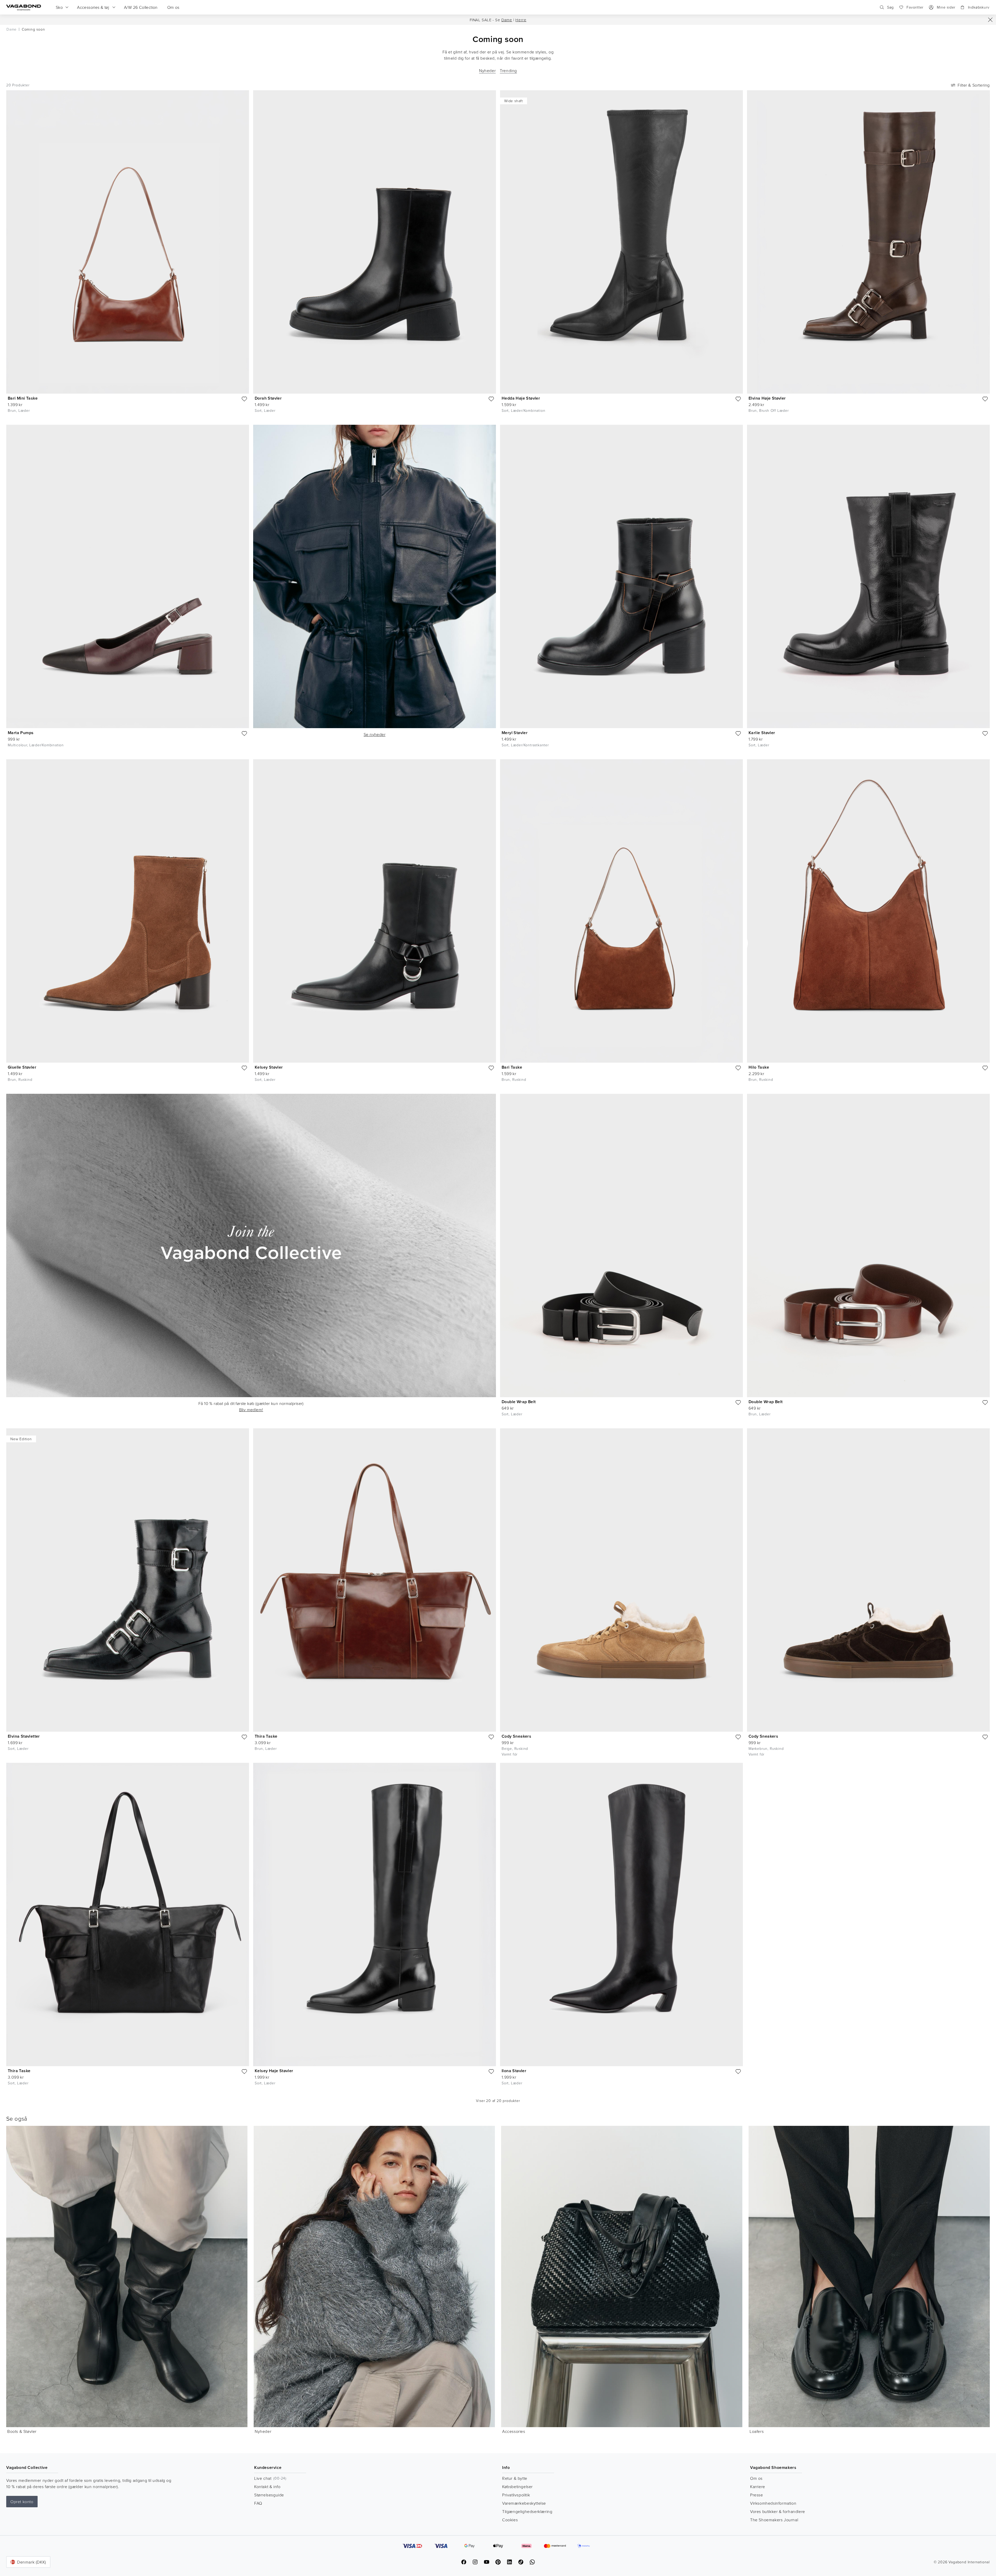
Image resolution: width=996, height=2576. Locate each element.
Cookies (510, 2520)
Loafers (757, 2431)
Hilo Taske (759, 1067)
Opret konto (22, 2502)
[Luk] (990, 20)
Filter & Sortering (974, 85)
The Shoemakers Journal (774, 2520)
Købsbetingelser (517, 2487)
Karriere (758, 2487)
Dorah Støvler (268, 398)
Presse (757, 2495)
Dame (507, 20)
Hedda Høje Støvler (521, 398)
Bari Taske (512, 1067)
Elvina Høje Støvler (767, 398)
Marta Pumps (21, 733)
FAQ (258, 2503)
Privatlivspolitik (516, 2495)
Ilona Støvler (514, 2071)
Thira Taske (266, 1736)
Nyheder (487, 71)
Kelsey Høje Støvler (274, 2071)
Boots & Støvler (22, 2431)
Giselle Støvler (22, 1067)
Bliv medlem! (251, 1410)
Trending (508, 71)
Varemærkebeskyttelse (524, 2503)
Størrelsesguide (269, 2495)
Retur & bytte (515, 2478)
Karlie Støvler (762, 733)
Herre (521, 20)
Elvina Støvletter (24, 1736)
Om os (756, 2478)
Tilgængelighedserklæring (527, 2511)
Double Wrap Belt (519, 1402)
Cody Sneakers (516, 1736)
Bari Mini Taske (23, 398)
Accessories (514, 2431)
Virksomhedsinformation (773, 2503)
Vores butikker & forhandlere (778, 2511)
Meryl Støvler (515, 733)
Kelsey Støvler (269, 1067)
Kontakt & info (267, 2487)
